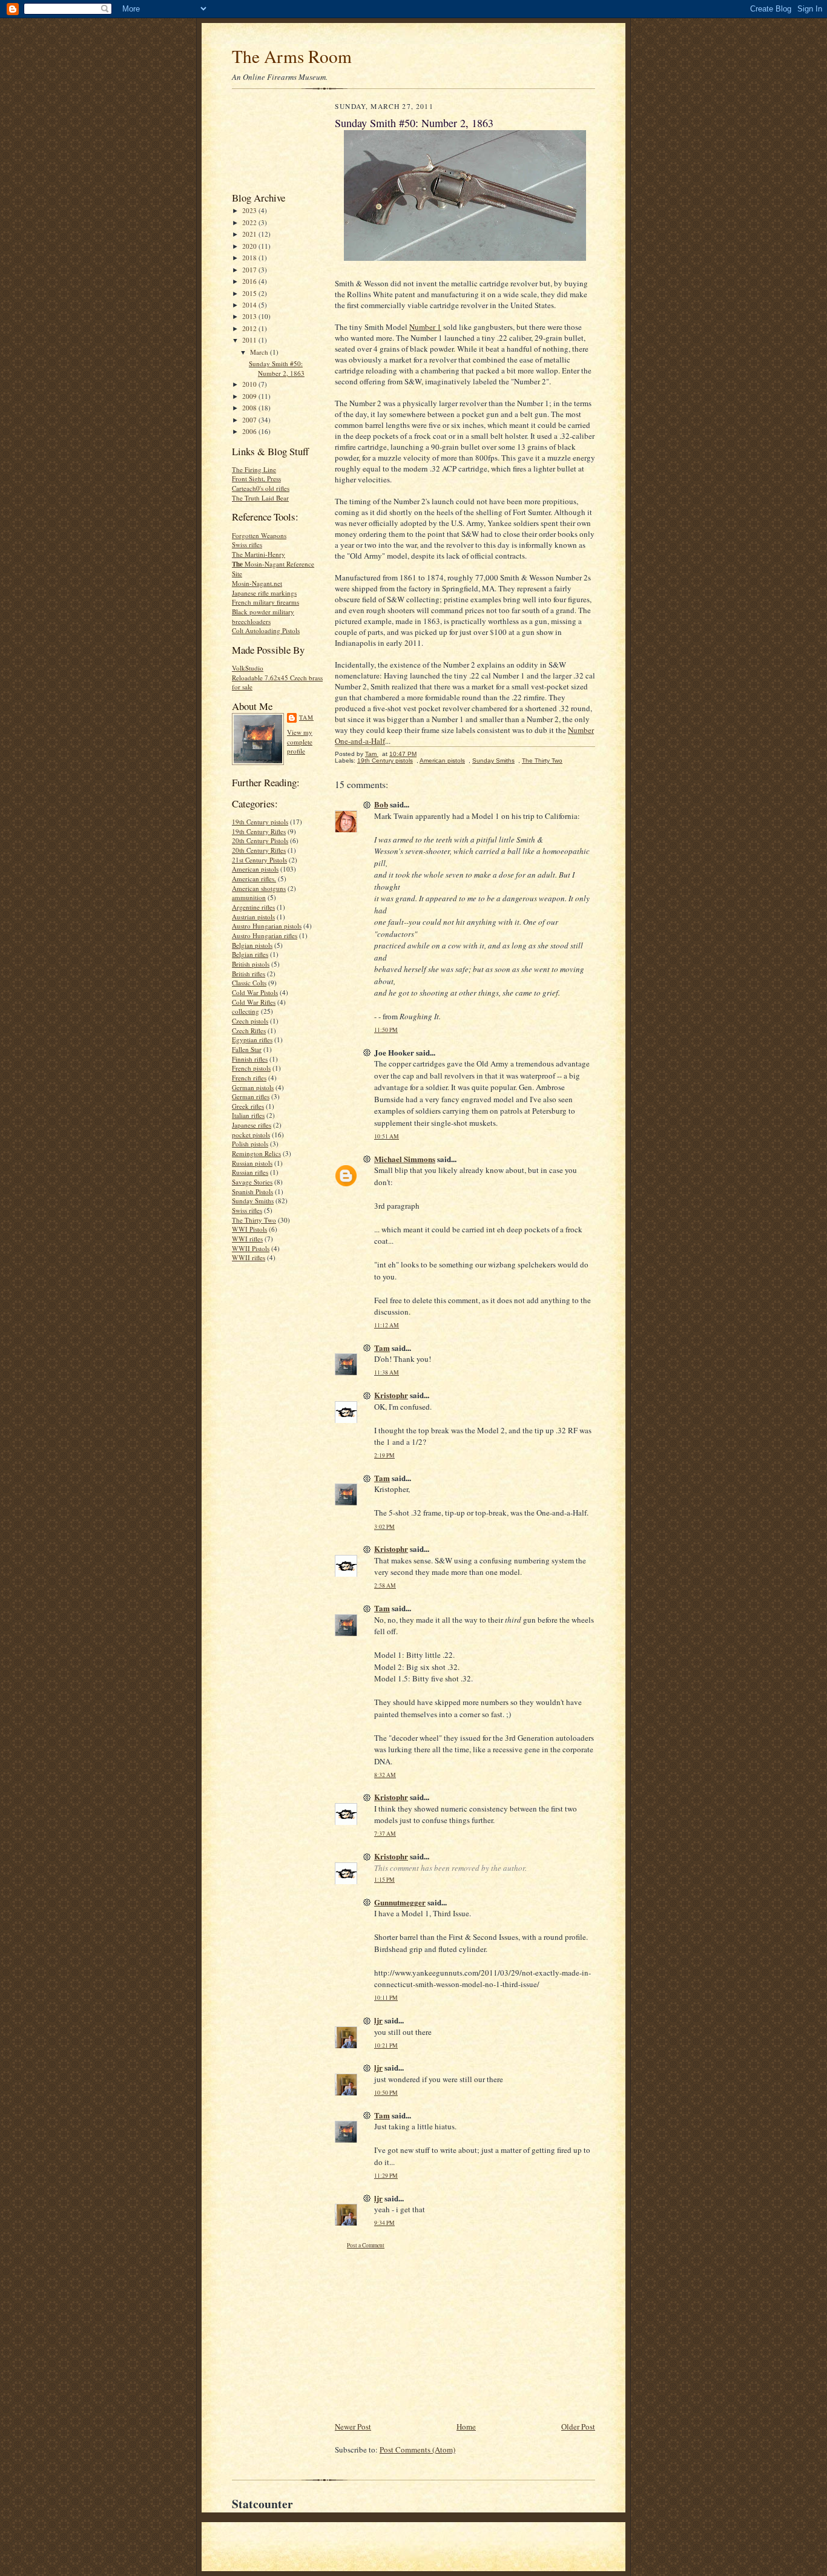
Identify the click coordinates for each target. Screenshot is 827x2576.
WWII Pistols (251, 1248)
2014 (250, 305)
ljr (378, 2020)
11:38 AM (387, 1372)
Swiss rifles (247, 544)
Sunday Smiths (253, 1201)
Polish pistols (250, 1144)
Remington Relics (256, 1153)
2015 (250, 293)
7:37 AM (385, 1834)
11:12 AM (387, 1325)
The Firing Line (254, 469)
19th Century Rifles (259, 831)
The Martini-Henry (259, 554)
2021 (250, 234)
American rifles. (254, 879)
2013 (250, 316)
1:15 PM (384, 1880)
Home (466, 2426)
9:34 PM (384, 2223)
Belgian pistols (252, 945)
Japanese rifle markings (264, 593)
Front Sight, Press (256, 478)
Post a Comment (366, 2245)
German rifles (251, 1096)
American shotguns (259, 888)
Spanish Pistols (252, 1191)
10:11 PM (386, 1998)
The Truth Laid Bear (260, 498)
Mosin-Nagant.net (257, 583)
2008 (250, 408)
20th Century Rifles (259, 850)
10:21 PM (386, 2045)
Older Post (578, 2426)
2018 (250, 258)
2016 (250, 281)
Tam (306, 717)
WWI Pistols (249, 1229)
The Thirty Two (254, 1220)
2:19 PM (384, 1455)
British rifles (249, 974)
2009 (250, 396)
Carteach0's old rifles (261, 488)
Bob (381, 804)
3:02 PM (384, 1527)
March (260, 352)
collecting (245, 1011)
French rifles (249, 1078)
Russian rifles (250, 1172)
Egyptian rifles (252, 1040)
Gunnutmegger (400, 1902)
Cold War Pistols (255, 992)
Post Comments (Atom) (417, 2449)
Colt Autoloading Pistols (266, 630)
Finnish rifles (250, 1059)
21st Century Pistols (259, 860)
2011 (250, 340)
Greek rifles (248, 1106)
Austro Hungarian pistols (267, 926)
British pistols (251, 964)
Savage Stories (252, 1182)
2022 (250, 222)
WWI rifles (247, 1239)
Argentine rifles (253, 907)
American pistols (255, 869)
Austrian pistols (253, 917)
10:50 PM (386, 2093)
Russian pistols (252, 1163)
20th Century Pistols (260, 840)
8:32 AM (385, 1775)
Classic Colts (249, 983)
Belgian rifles (250, 954)
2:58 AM (385, 1585)
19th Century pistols (260, 822)
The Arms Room (292, 56)
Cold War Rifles (254, 1002)
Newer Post (353, 2426)
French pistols (251, 1068)
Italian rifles (248, 1115)
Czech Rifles (249, 1030)
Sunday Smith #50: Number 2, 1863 (277, 368)
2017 (250, 270)
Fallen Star (247, 1049)
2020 (250, 246)
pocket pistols (251, 1135)
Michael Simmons (405, 1159)
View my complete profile (300, 741)
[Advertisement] (270, 143)
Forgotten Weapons (259, 535)
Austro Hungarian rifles (265, 935)
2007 (250, 420)
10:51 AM (387, 1136)
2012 (250, 328)
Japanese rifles (252, 1125)
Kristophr (391, 1395)
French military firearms (265, 602)
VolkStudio (248, 668)
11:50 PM (386, 1030)
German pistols (253, 1087)
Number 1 (425, 327)
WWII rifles (249, 1257)
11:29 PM (386, 2176)
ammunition (249, 897)
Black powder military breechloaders (263, 616)
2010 (250, 384)
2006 (250, 431)
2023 (250, 210)
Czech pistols (250, 1021)
